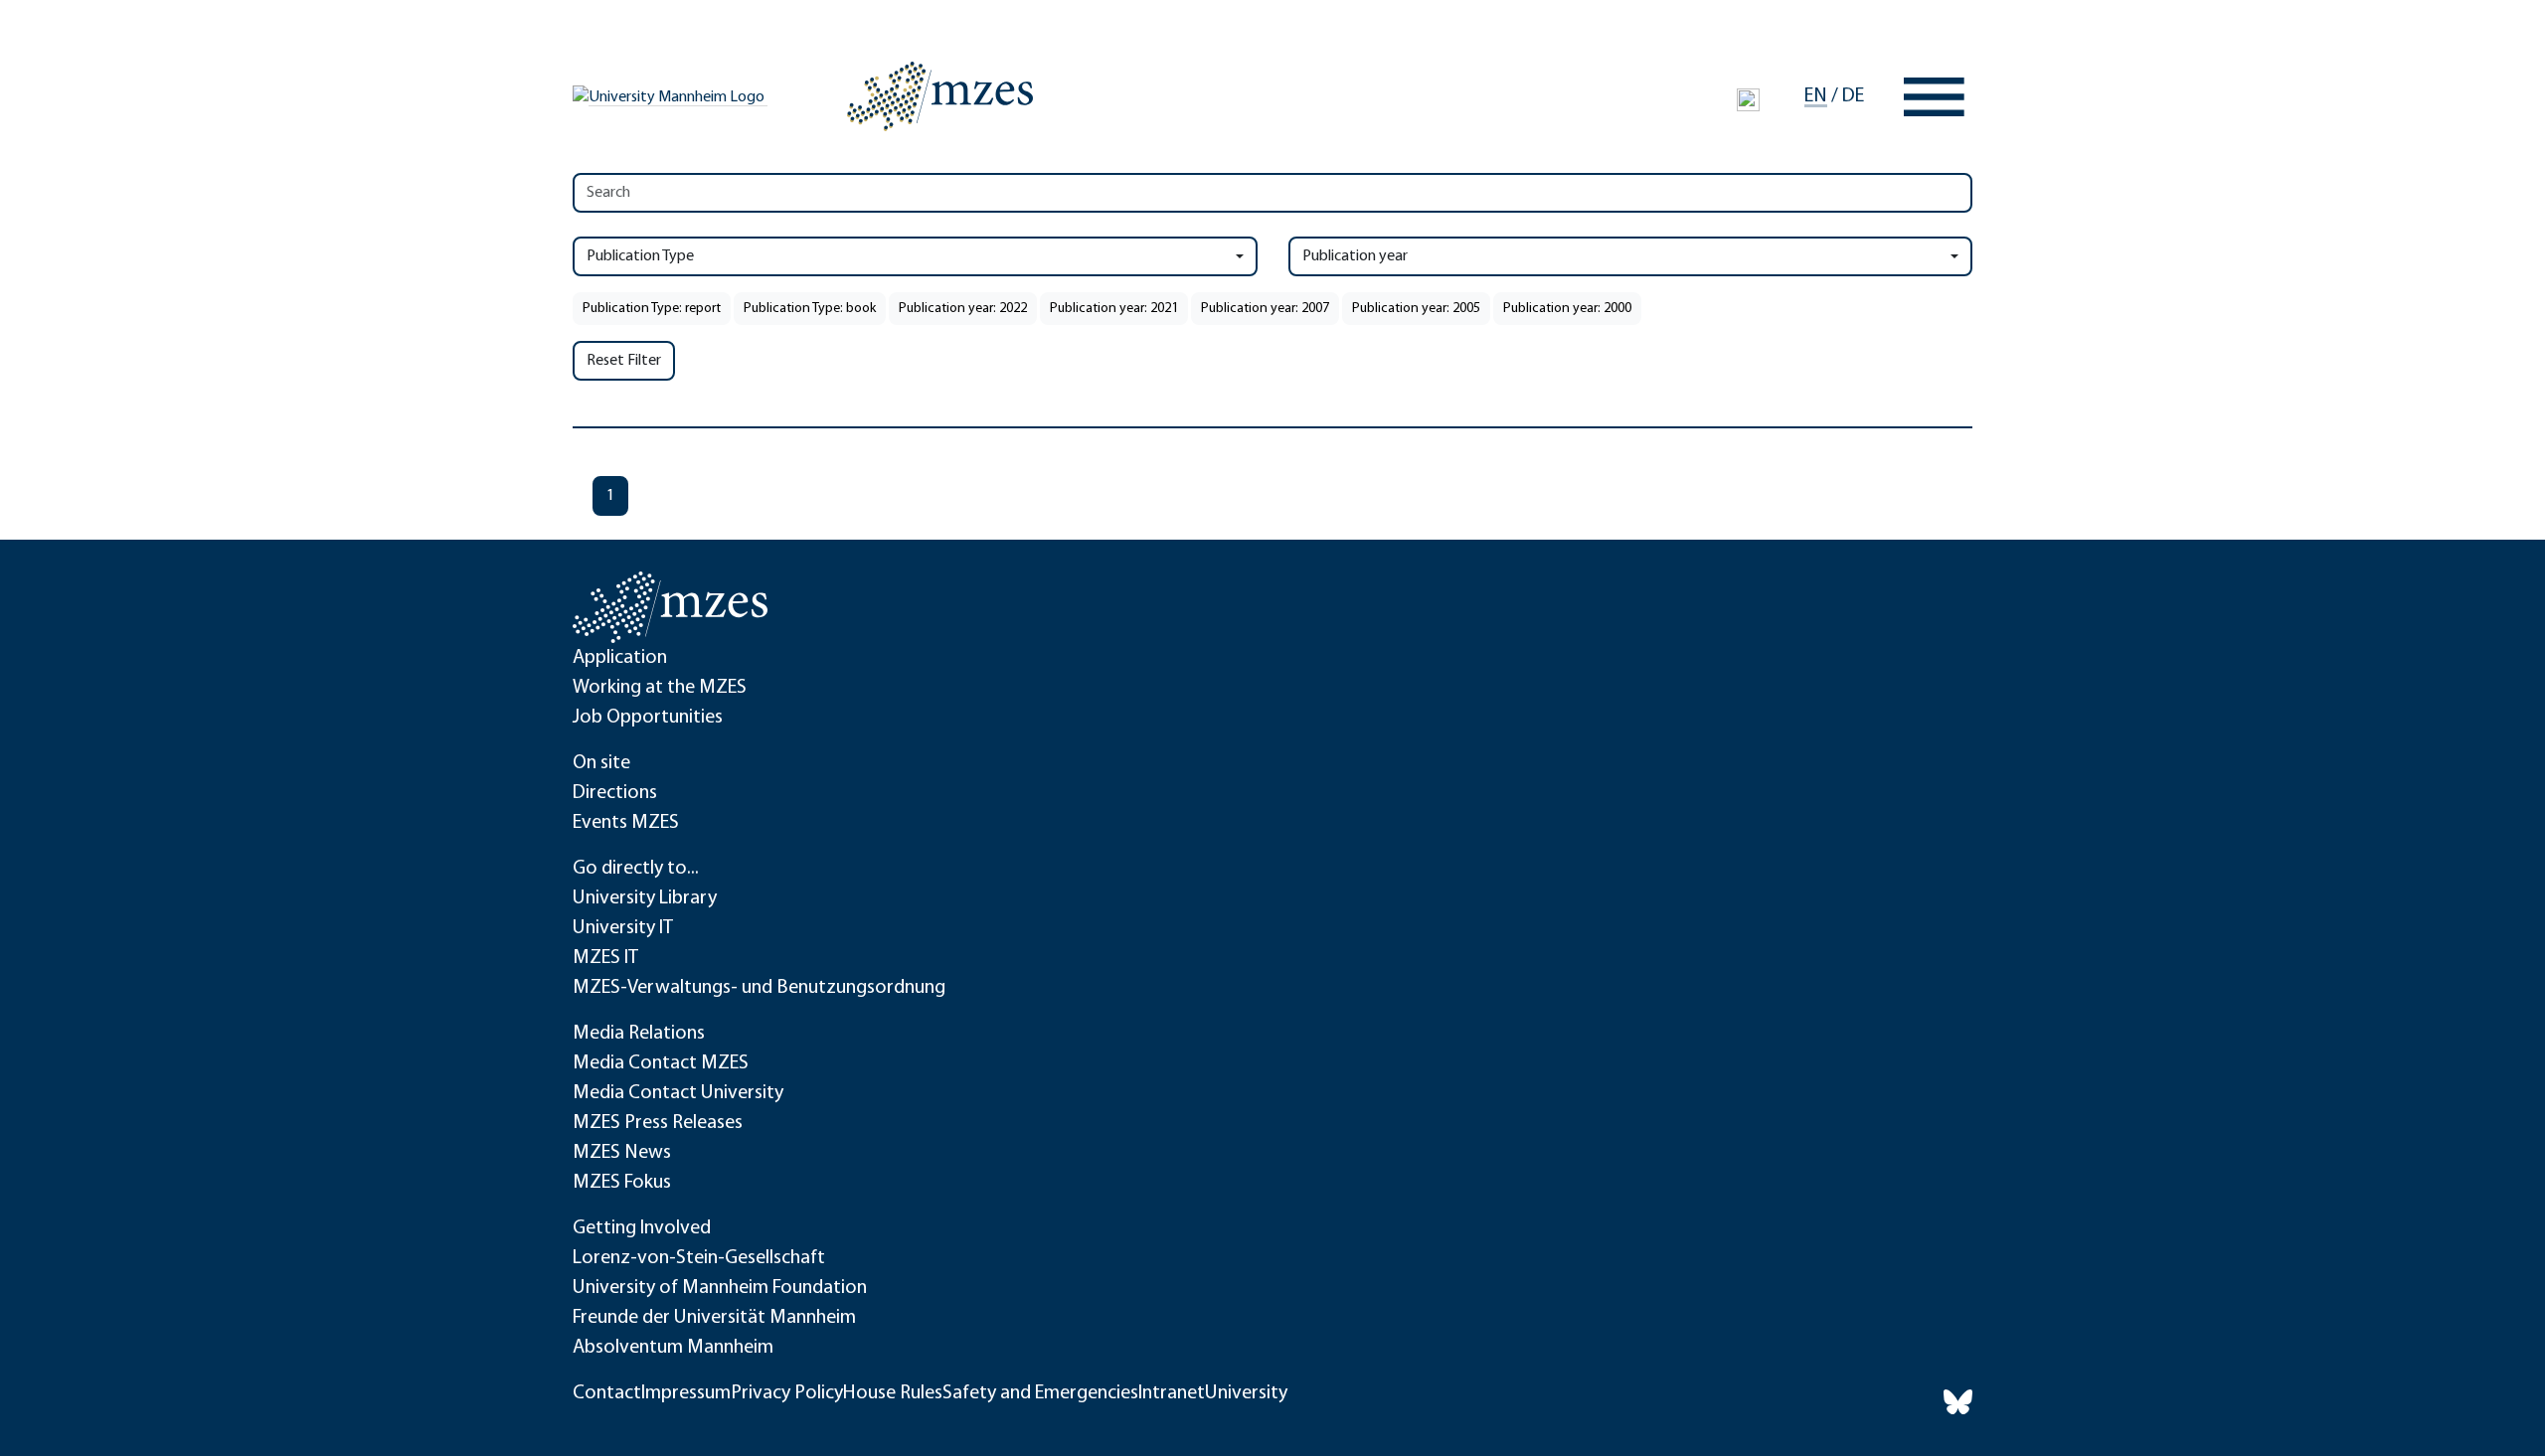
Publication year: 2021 (1114, 309)
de (1853, 96)
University (1246, 1393)
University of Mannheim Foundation (720, 1288)
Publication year (1355, 256)
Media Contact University (678, 1093)
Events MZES (626, 823)
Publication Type (640, 256)
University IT (623, 928)
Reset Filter (624, 361)
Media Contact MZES (661, 1063)
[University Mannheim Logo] (670, 97)
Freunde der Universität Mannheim (714, 1318)
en (1816, 96)
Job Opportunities (648, 718)
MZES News (622, 1153)
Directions (615, 793)
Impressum (686, 1393)
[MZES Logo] (940, 96)
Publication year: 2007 (1265, 309)
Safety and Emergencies (1040, 1393)
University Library (645, 898)
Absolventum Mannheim (673, 1348)
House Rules (893, 1393)
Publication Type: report (652, 309)
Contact (607, 1393)
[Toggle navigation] (1934, 97)
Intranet (1172, 1393)
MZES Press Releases (658, 1123)
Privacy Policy (787, 1393)
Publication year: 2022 (963, 309)
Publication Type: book (810, 309)
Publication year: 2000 (1567, 309)
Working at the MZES (660, 688)
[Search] (1748, 99)
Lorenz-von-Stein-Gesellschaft (699, 1258)
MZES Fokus (622, 1183)
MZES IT (605, 958)
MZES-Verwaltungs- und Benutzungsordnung (759, 988)
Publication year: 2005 (1416, 309)
